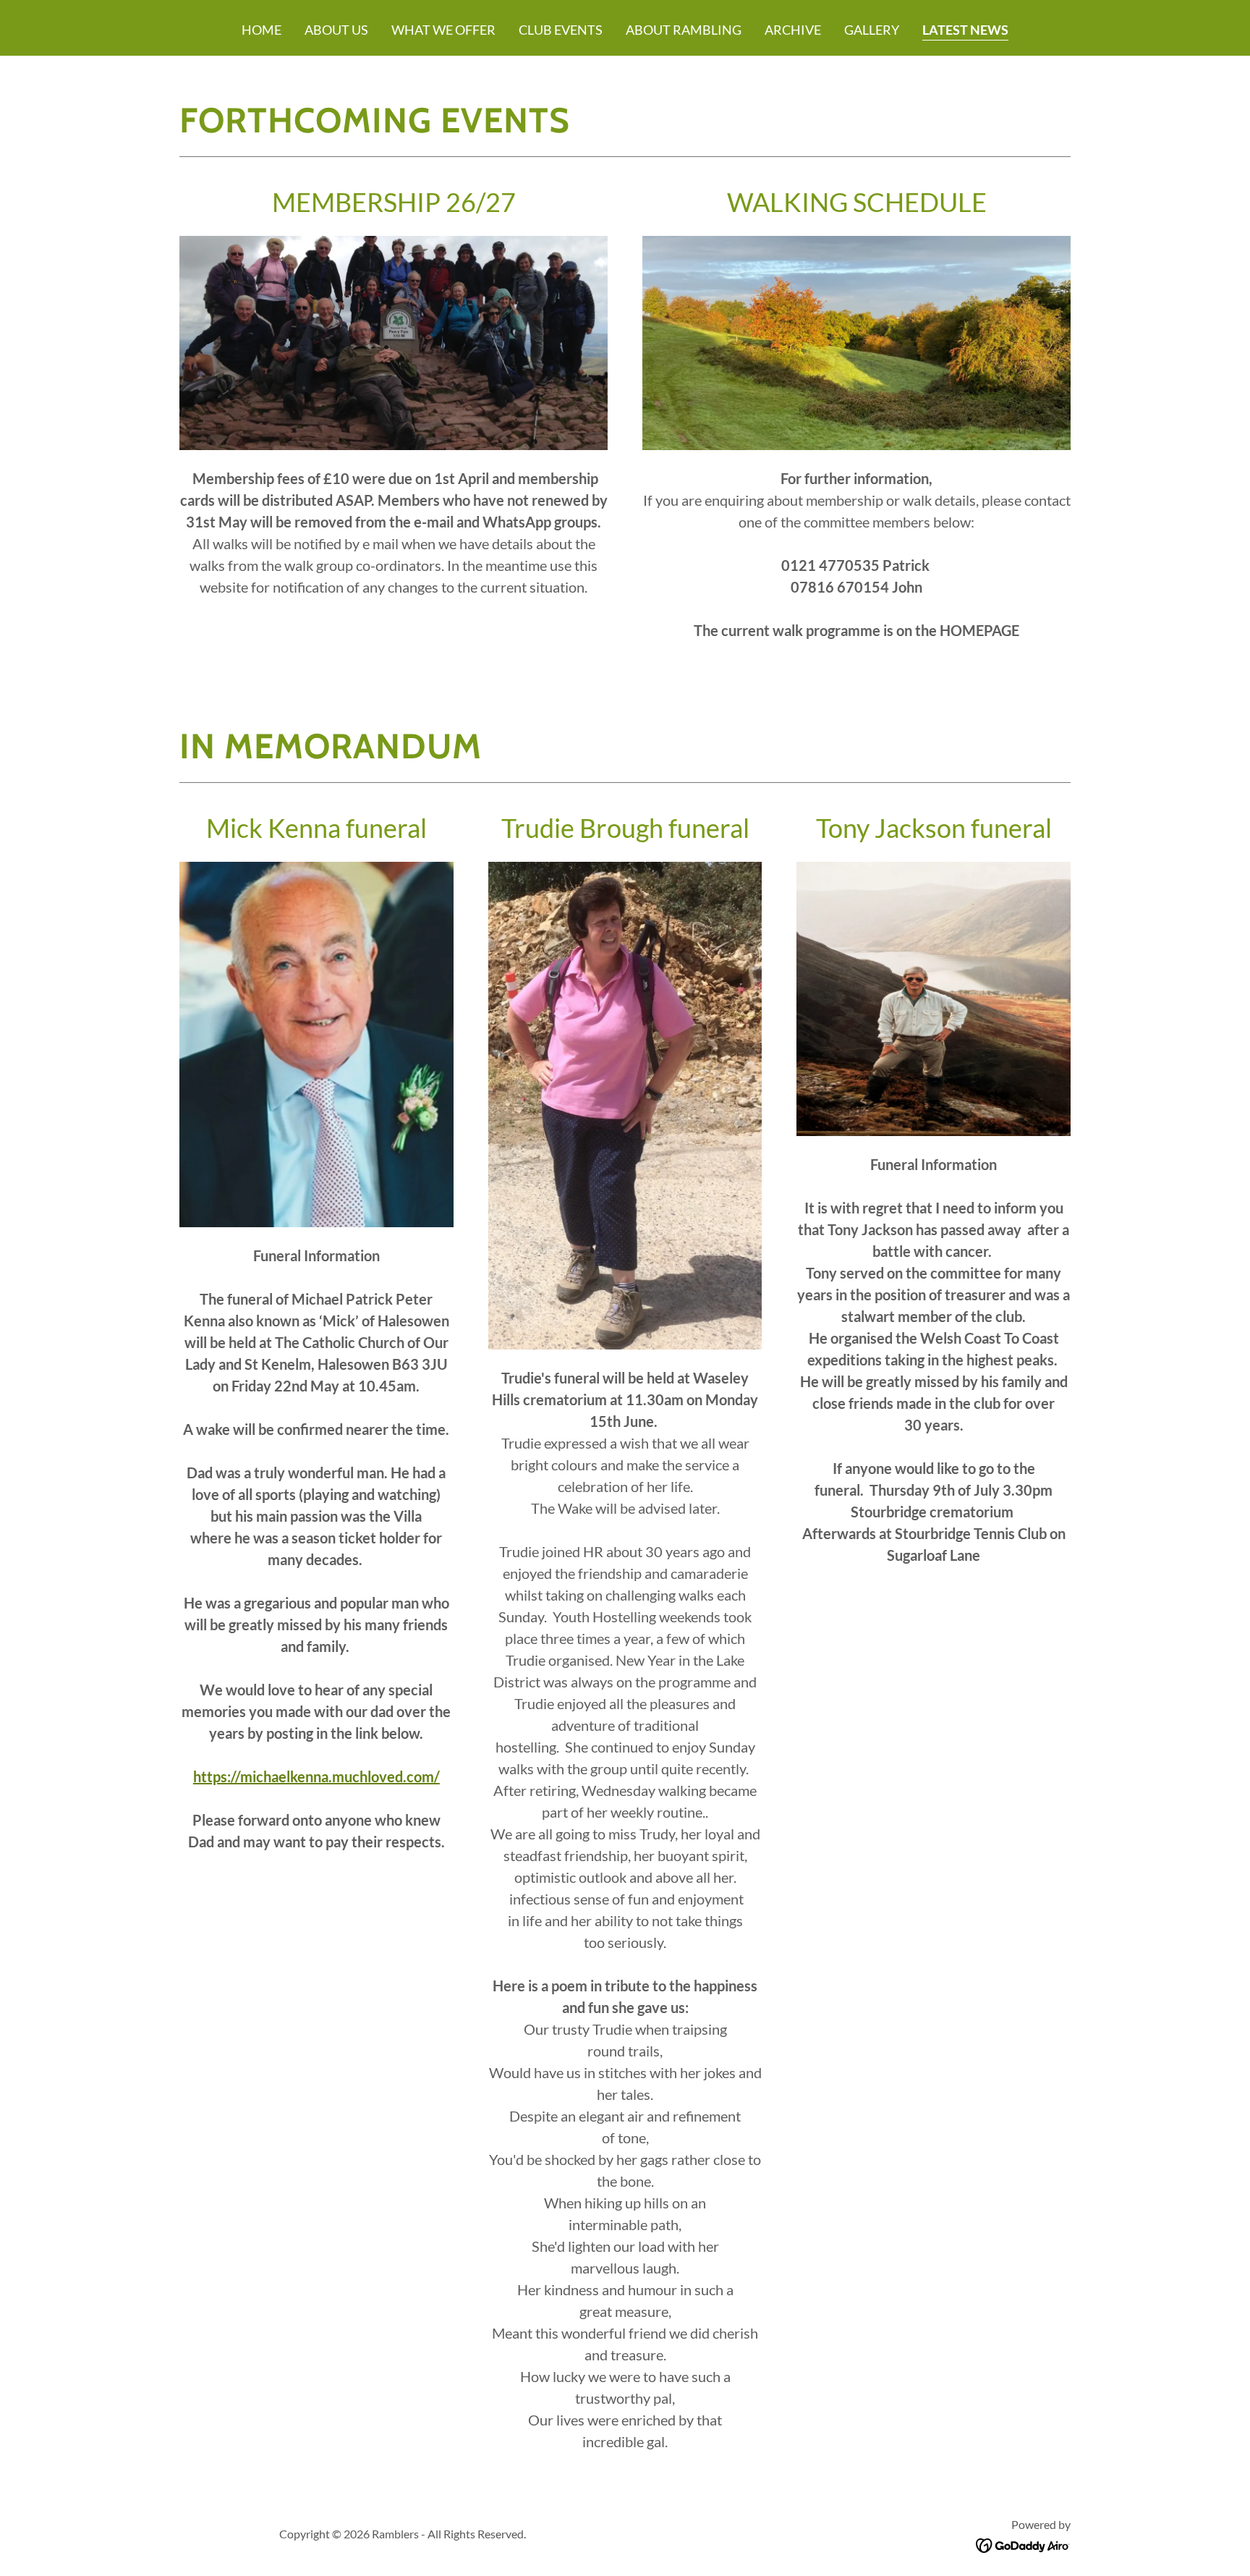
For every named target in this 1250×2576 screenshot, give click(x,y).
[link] (1023, 2544)
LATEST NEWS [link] (965, 30)
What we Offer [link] (443, 30)
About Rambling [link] (684, 30)
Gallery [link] (872, 30)
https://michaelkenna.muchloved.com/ (316, 1776)
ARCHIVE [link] (793, 30)
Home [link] (262, 30)
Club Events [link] (561, 30)
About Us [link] (336, 30)
